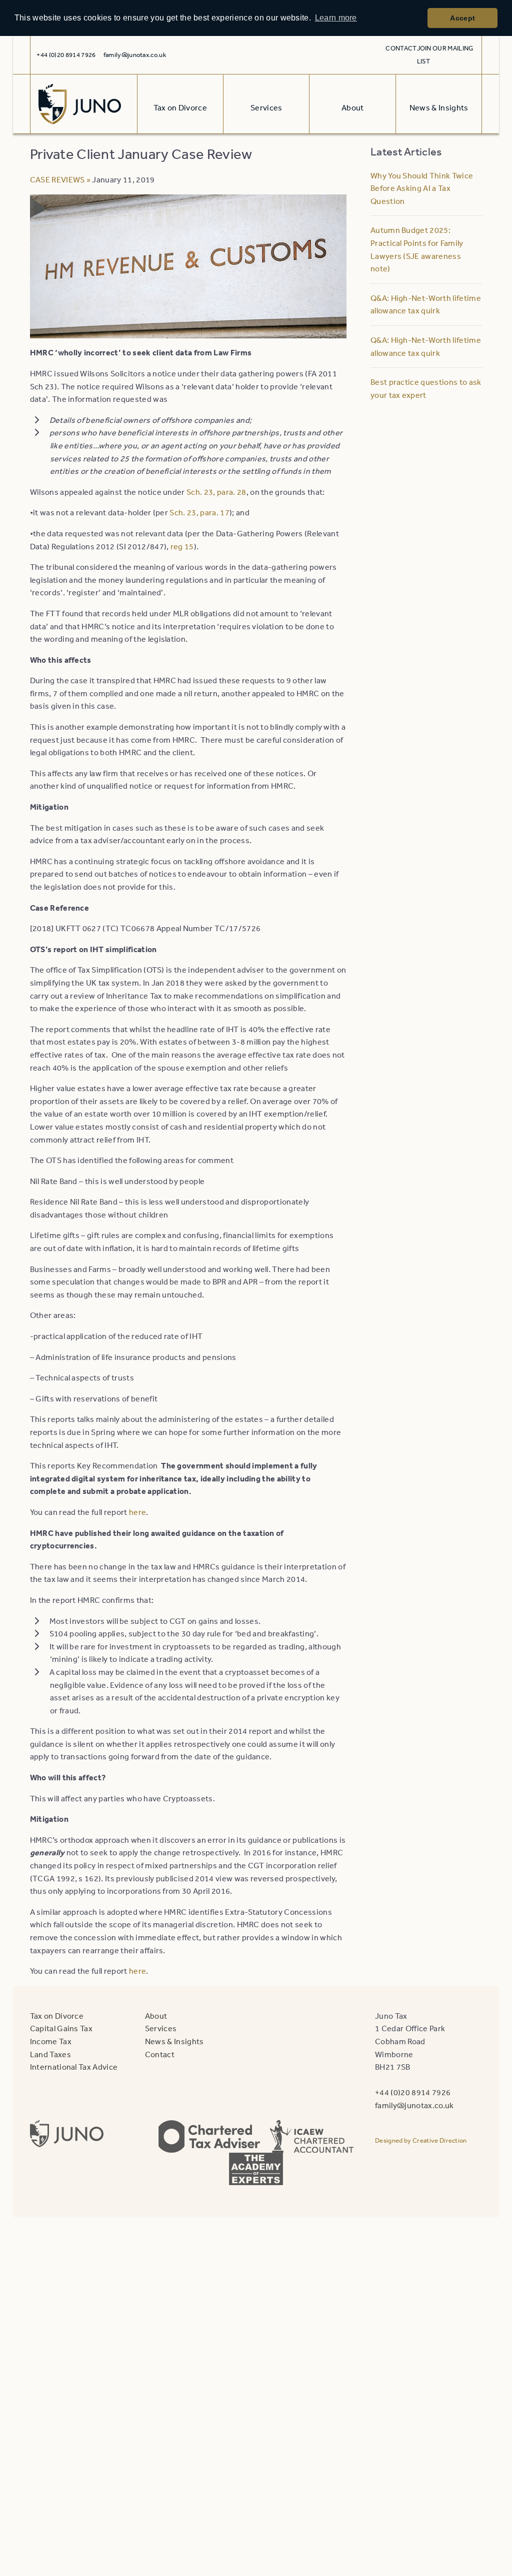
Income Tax (51, 2041)
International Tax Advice (74, 2067)
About (156, 2016)
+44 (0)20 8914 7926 (413, 2092)
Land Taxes (50, 2054)
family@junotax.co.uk (135, 55)
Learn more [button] (336, 18)
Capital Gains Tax (61, 2028)
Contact (401, 48)
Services (161, 2028)
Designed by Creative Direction (421, 2140)
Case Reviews (57, 179)
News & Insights (174, 2041)
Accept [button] (462, 18)
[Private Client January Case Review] (188, 332)
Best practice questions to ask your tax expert (426, 388)
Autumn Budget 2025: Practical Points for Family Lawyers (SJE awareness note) (417, 249)
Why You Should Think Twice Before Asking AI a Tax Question (422, 188)
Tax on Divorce (57, 2016)
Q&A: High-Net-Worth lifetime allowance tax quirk (426, 304)
